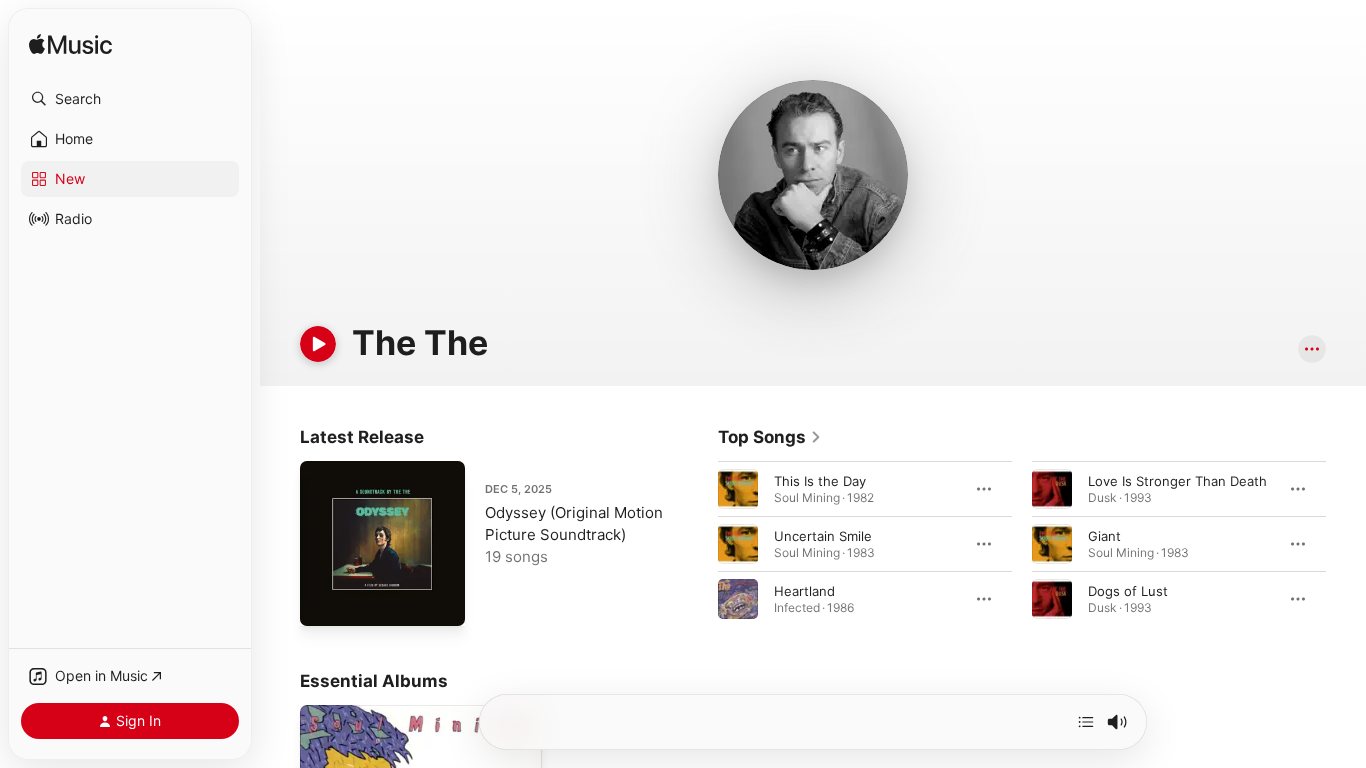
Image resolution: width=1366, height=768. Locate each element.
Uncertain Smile (823, 536)
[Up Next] (1086, 722)
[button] (130, 99)
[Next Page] (1346, 544)
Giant (1104, 536)
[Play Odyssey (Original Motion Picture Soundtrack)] (325, 601)
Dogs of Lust (1128, 591)
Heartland (804, 591)
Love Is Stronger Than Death (1177, 481)
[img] (70, 45)
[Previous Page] (698, 544)
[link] (770, 437)
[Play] (318, 344)
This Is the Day (820, 481)
